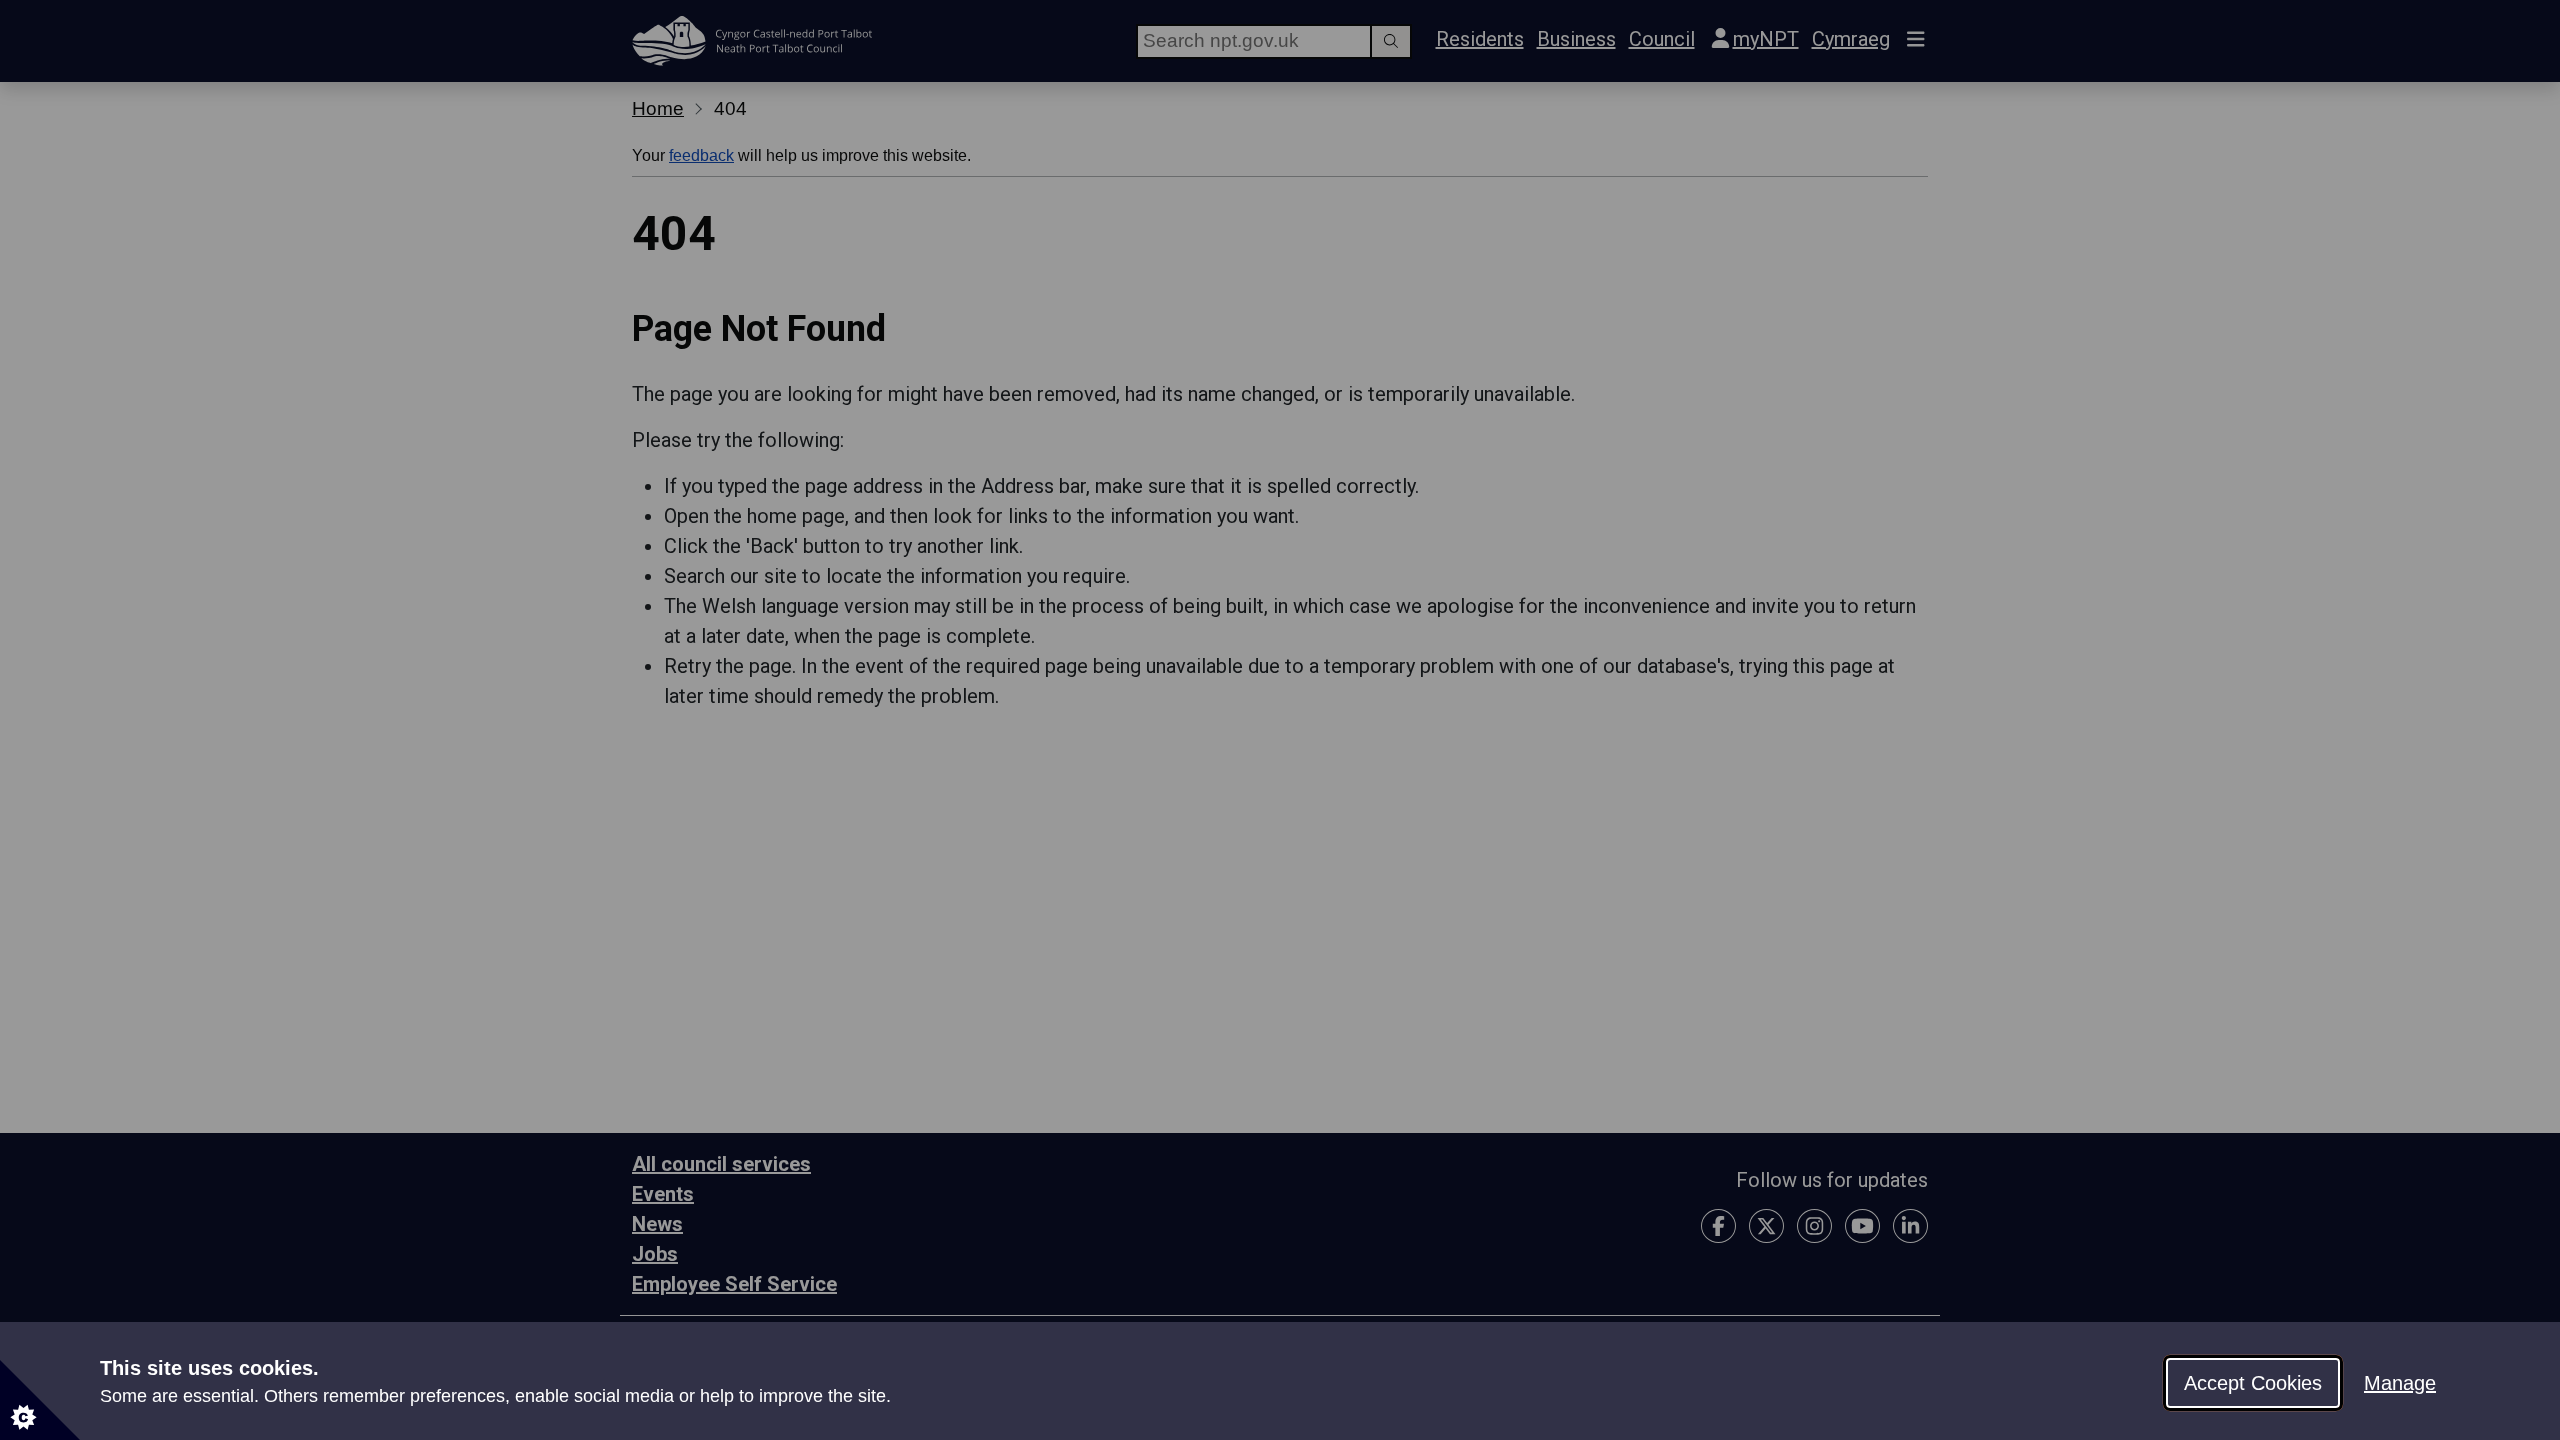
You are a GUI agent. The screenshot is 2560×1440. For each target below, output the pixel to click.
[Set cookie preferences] (40, 1400)
